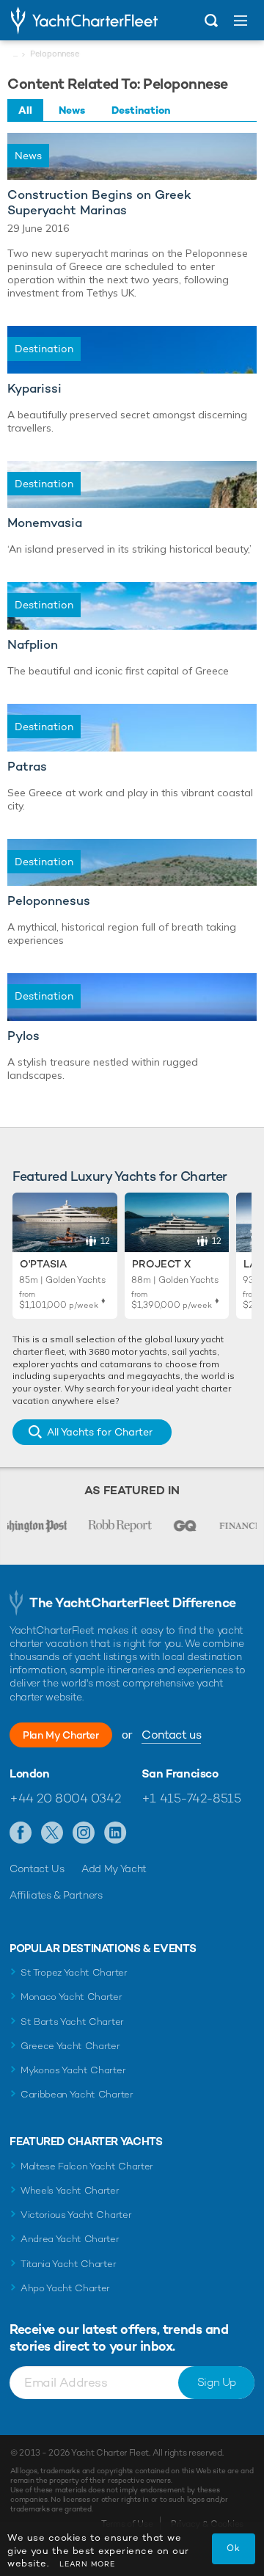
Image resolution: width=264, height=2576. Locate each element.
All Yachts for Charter (100, 1432)
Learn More (87, 2564)
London (30, 1774)
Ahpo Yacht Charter (65, 2288)
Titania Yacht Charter (68, 2264)
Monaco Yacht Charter (71, 1997)
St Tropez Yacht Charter (74, 1972)
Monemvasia (45, 523)
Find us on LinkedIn (115, 1833)
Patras (27, 767)
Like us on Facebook (21, 1833)
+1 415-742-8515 (191, 1798)
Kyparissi (34, 389)
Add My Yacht (114, 1869)
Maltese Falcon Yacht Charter (87, 2166)
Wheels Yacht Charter (70, 2190)
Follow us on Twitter (52, 1833)
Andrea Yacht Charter (70, 2239)
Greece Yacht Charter (70, 2046)
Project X (161, 1264)
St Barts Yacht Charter (72, 2022)
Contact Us (37, 1869)
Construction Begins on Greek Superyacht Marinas (99, 203)
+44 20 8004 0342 (65, 1798)
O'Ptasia (43, 1264)
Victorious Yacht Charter (76, 2215)
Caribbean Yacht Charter (77, 2094)
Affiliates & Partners (56, 1895)
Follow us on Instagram (84, 1833)
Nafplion (33, 645)
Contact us (171, 1735)
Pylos (23, 1036)
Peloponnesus (49, 901)
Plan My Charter (61, 1735)
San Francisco (180, 1774)
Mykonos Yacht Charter (73, 2070)
